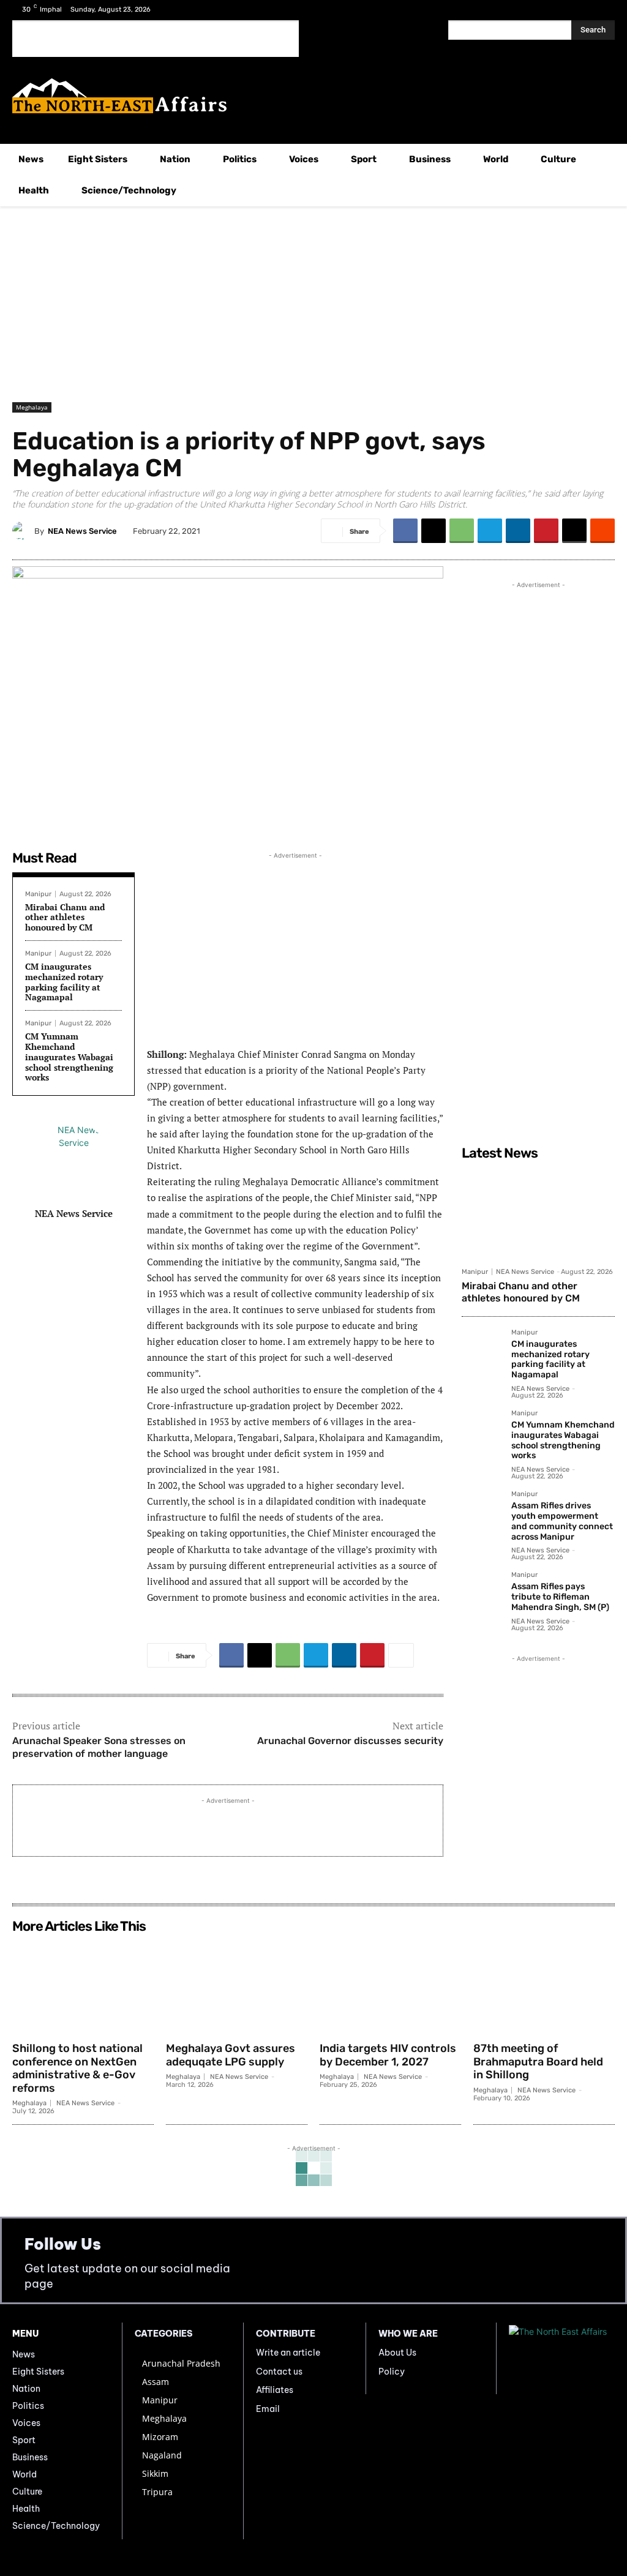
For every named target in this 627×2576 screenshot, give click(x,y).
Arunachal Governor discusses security (350, 1741)
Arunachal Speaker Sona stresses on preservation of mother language (99, 1747)
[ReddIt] (603, 531)
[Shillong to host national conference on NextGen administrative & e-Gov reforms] (83, 1987)
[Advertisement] (156, 39)
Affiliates (275, 2390)
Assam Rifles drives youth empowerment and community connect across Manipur (562, 1521)
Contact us (279, 2372)
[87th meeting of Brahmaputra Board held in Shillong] (544, 1987)
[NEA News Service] (23, 531)
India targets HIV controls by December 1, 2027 (388, 2055)
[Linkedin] (518, 531)
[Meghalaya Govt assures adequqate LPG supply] (237, 1987)
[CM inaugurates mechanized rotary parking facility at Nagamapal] (482, 1349)
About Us (397, 2353)
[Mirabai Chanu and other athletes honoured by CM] (538, 1213)
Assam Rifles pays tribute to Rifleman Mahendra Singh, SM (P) (560, 1597)
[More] (401, 1655)
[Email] (574, 531)
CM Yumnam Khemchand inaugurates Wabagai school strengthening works (69, 1057)
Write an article (288, 2353)
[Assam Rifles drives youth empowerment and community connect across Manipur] (482, 1511)
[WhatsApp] (462, 531)
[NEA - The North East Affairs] (562, 2358)
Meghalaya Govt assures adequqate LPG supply (231, 2055)
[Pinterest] (546, 531)
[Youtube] (605, 11)
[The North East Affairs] (313, 96)
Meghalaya (32, 407)
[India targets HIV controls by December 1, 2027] (390, 1987)
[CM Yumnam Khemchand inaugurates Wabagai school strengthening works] (482, 1430)
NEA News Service (82, 531)
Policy (392, 2372)
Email (268, 2409)
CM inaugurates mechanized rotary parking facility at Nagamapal (64, 982)
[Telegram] (490, 531)
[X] (586, 11)
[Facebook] (567, 11)
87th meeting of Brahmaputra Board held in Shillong (538, 2061)
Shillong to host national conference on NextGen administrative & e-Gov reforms (77, 2068)
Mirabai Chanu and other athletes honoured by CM (65, 917)
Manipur (38, 894)
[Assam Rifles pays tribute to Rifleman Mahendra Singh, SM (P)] (482, 1591)
